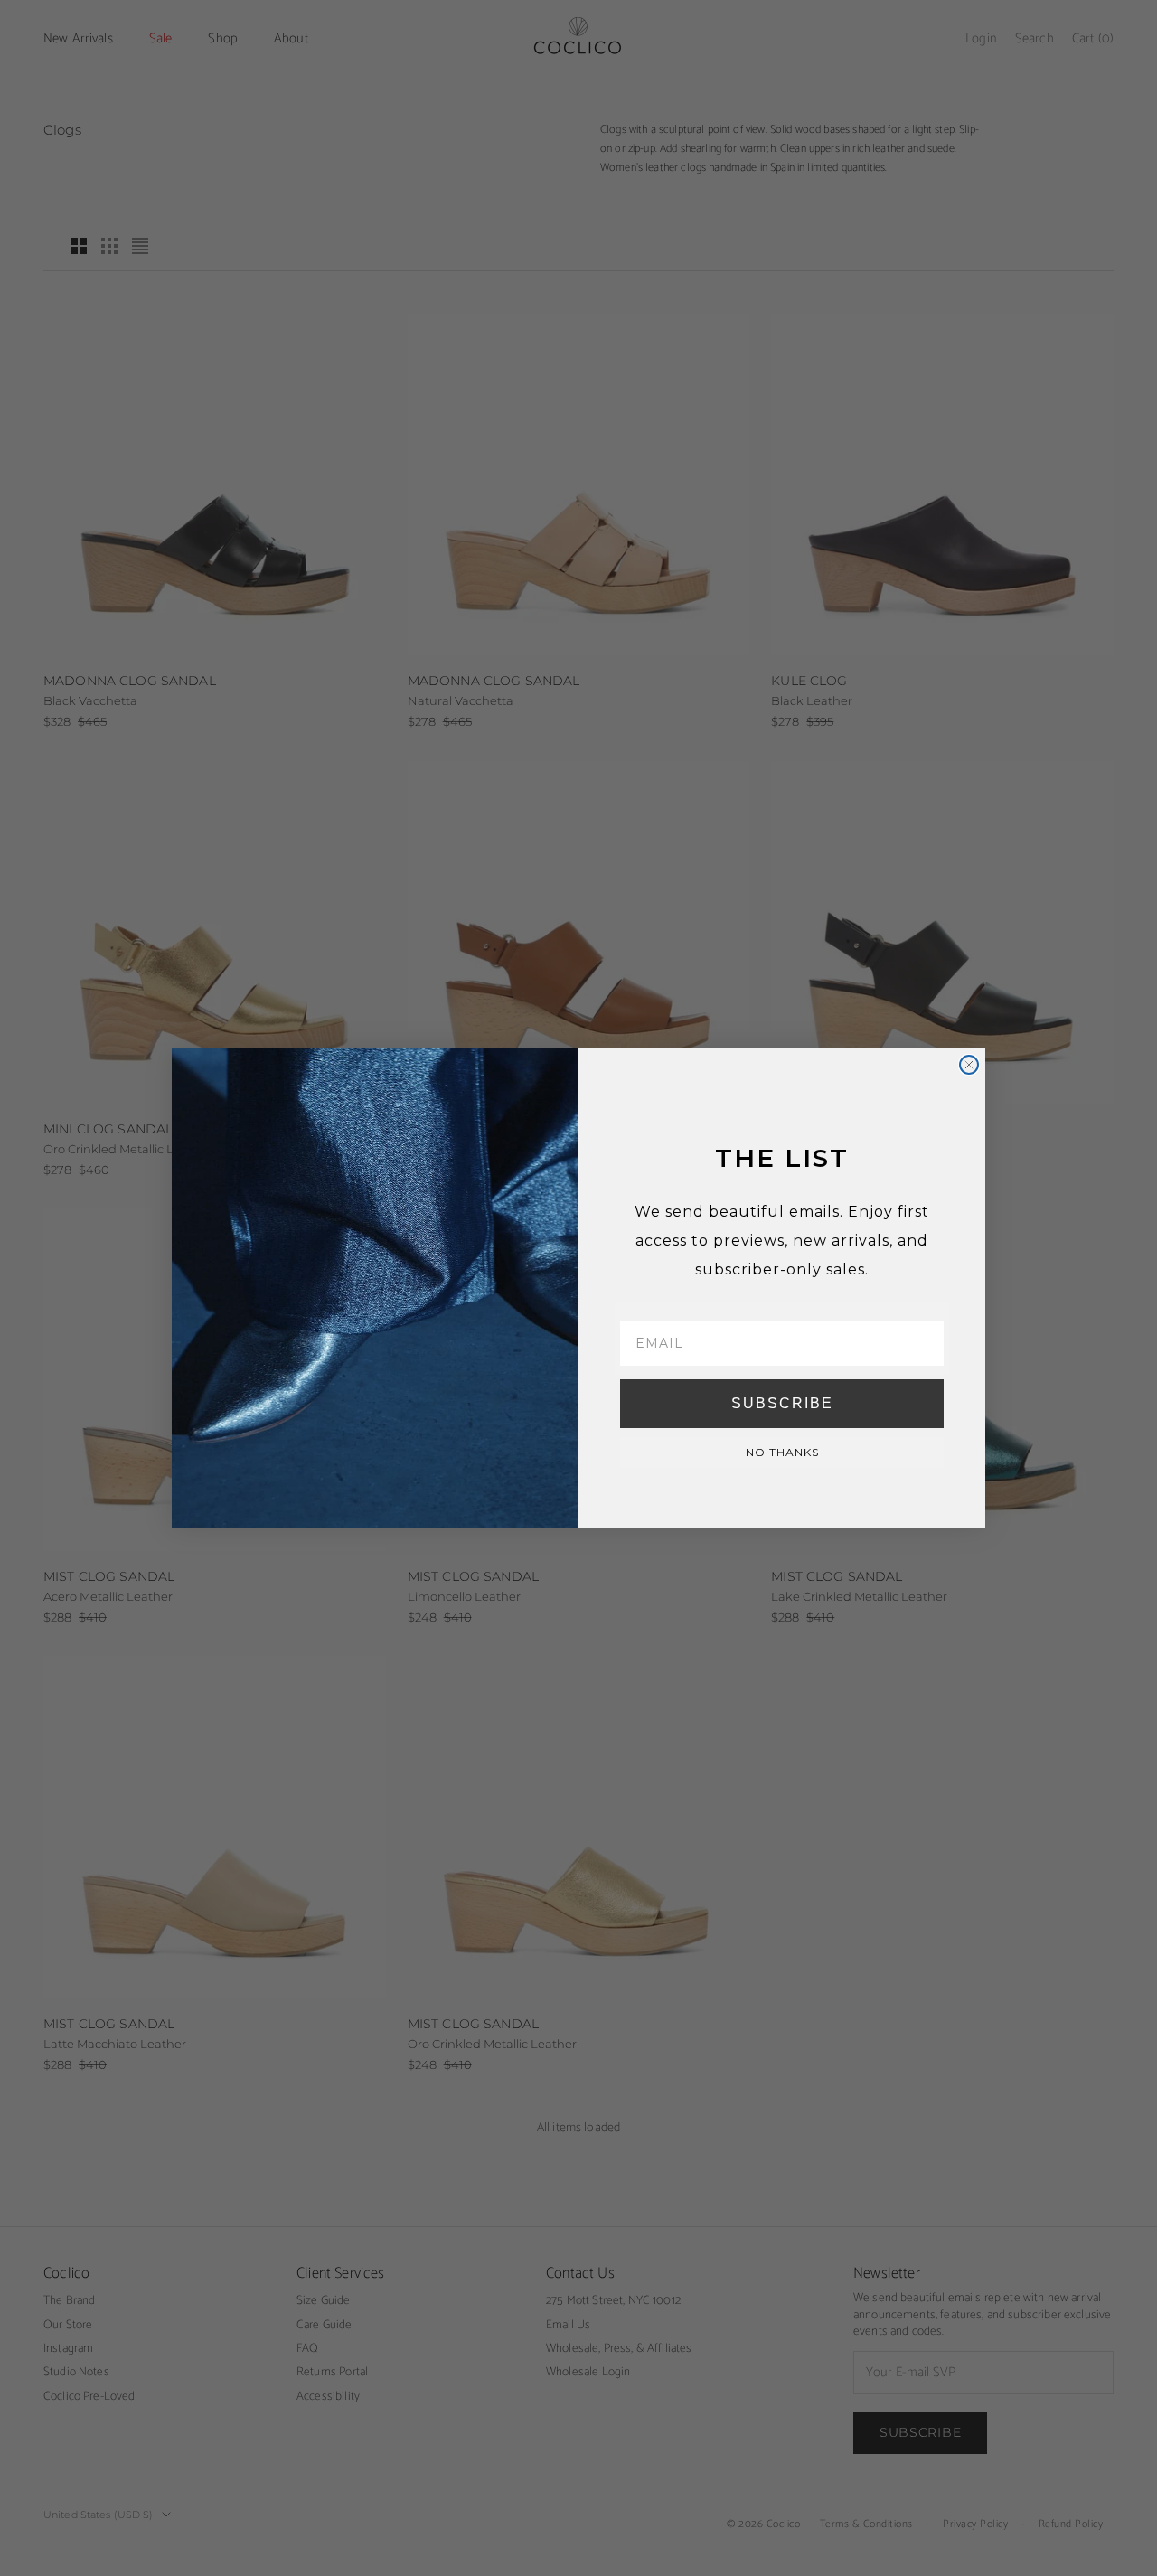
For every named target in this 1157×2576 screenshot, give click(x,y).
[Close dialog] (969, 1065)
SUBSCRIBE (782, 1403)
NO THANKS (782, 1452)
